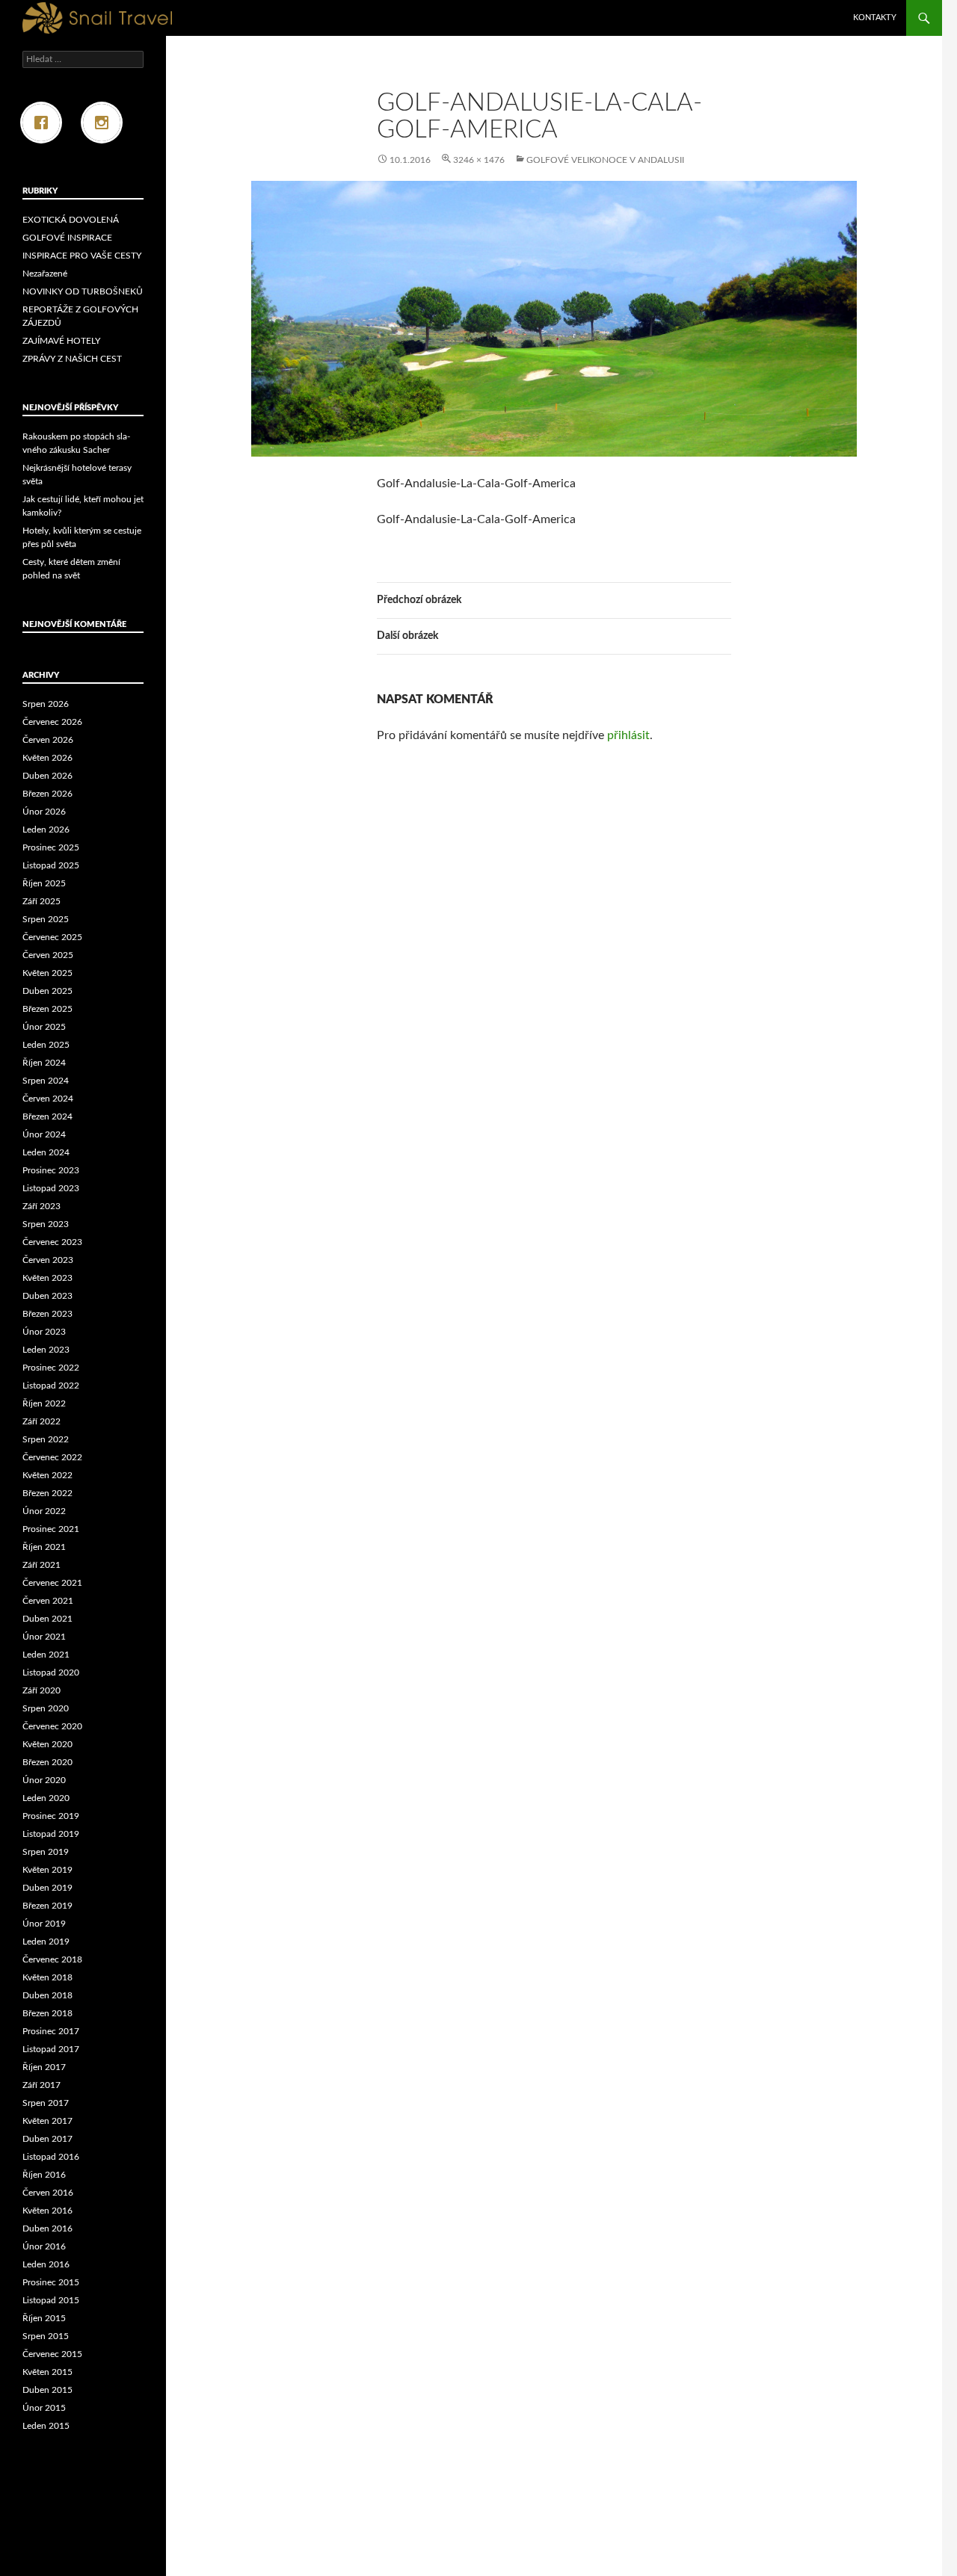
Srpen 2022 (46, 1439)
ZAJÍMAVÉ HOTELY (61, 341)
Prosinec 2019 (51, 1816)
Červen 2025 (48, 955)
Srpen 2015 (46, 2336)
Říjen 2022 (44, 1403)
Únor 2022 (44, 1511)
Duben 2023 (47, 1296)
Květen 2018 (47, 1977)
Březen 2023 (47, 1314)
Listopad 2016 (51, 2157)
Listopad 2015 (51, 2300)
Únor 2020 (44, 1780)
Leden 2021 (46, 1655)
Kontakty (875, 18)
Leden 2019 (46, 1942)
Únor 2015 (44, 2408)
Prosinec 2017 (51, 2031)
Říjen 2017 (44, 2067)
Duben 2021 (47, 1619)
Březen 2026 (47, 794)
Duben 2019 (47, 1888)
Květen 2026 (47, 758)
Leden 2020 (46, 1798)
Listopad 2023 (51, 1188)
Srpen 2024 (46, 1081)
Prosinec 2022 (51, 1368)
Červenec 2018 (52, 1959)
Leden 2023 (46, 1350)
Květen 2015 (47, 2372)
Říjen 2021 (44, 1547)
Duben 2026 (47, 776)
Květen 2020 (47, 1744)
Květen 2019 (47, 1870)
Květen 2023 (47, 1278)
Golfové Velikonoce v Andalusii (605, 160)
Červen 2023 (48, 1260)
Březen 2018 (47, 2013)
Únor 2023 (44, 1332)
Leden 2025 (46, 1045)
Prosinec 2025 (51, 847)
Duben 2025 (47, 991)
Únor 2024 (44, 1134)
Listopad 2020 (51, 1672)
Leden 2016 (46, 2264)
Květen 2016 (47, 2211)
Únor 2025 (44, 1027)
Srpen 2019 (46, 1852)
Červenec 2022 (52, 1457)
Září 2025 (41, 901)
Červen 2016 (48, 2193)
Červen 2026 (48, 740)
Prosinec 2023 (51, 1170)
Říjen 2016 (44, 2175)
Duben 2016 (47, 2228)
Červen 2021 (48, 1601)
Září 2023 (41, 1206)
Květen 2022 (47, 1475)
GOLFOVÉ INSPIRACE (67, 238)
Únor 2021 (44, 1637)
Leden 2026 (46, 830)
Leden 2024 (46, 1152)
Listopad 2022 (51, 1386)
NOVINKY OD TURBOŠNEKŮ (83, 291)
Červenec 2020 (52, 1726)
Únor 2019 (44, 1924)
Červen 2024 (48, 1099)
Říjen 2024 (44, 1063)
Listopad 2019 (51, 1834)
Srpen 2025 (46, 919)
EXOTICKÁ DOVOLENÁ (71, 220)
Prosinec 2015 (51, 2282)
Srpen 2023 (46, 1224)
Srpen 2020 (46, 1708)
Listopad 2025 (51, 865)
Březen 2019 (47, 1906)
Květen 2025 (47, 973)
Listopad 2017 (51, 2049)
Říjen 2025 (44, 883)
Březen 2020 (47, 1762)
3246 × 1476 (479, 160)
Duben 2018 (47, 1995)
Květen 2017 (47, 2121)
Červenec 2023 (52, 1242)
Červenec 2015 (52, 2354)
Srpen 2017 (46, 2103)
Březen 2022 (47, 1493)
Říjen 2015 (44, 2318)
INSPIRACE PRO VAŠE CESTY (82, 256)
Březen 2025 (47, 1009)
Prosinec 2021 (51, 1529)
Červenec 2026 (52, 722)
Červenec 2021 (52, 1583)
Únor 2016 (44, 2246)
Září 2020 (41, 1690)
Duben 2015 (47, 2390)
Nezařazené (45, 274)
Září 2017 (41, 2085)
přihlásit (628, 735)
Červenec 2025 (52, 937)
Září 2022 (41, 1421)
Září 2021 (41, 1565)
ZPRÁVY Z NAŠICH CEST (72, 359)
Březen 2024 (47, 1116)
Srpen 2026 (46, 704)
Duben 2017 (47, 2139)
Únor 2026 (44, 812)
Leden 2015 (46, 2426)
